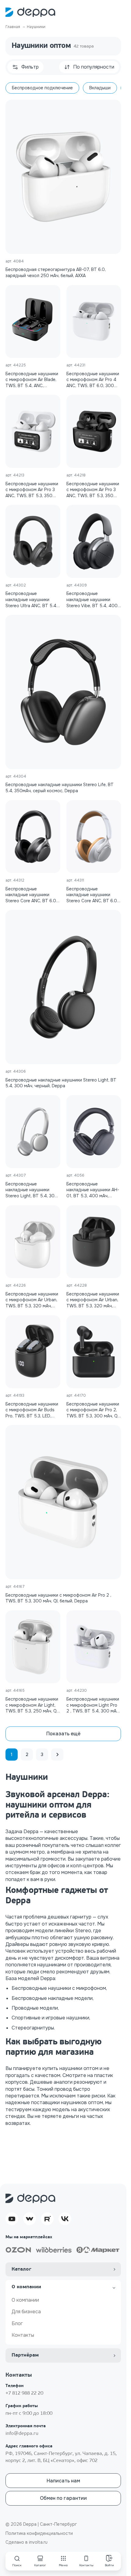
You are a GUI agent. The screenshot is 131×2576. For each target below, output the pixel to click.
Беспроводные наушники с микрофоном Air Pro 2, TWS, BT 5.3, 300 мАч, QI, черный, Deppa (93, 1410)
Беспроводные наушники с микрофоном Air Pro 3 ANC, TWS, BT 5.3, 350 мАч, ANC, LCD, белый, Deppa (32, 490)
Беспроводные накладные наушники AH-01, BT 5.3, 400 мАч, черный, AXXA (93, 1190)
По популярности (94, 67)
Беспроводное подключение (42, 88)
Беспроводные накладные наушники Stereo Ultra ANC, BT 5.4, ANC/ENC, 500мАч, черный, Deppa (31, 600)
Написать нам (63, 2481)
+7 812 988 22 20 (24, 2393)
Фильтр (30, 67)
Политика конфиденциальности (39, 2533)
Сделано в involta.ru (27, 2542)
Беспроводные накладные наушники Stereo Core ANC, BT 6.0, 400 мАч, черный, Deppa (31, 895)
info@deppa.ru (22, 2434)
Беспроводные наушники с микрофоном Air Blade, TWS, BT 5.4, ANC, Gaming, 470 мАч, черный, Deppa (32, 380)
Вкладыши (100, 88)
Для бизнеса (26, 2312)
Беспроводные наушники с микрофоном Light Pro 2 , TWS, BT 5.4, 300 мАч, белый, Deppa (93, 1705)
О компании (25, 2300)
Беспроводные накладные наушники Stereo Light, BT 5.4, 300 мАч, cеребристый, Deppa (32, 1190)
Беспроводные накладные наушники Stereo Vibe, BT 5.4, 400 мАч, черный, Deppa (92, 600)
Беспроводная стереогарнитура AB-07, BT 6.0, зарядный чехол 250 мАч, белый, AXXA (56, 273)
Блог (17, 2323)
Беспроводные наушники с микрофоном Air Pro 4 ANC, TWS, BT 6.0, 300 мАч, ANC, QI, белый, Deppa (93, 380)
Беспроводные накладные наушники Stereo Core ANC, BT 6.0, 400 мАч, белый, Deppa (92, 895)
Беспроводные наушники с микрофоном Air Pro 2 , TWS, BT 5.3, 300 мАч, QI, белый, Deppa (58, 1598)
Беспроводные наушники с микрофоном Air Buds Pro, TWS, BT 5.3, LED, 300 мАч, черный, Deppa (32, 1410)
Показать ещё (63, 1734)
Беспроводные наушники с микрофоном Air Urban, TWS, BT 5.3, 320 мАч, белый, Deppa (32, 1300)
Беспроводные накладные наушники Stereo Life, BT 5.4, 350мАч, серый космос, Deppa (60, 788)
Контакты (23, 2335)
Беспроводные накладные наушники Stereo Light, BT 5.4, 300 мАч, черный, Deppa (61, 1083)
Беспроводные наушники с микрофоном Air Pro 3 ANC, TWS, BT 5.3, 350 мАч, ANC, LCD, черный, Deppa (93, 490)
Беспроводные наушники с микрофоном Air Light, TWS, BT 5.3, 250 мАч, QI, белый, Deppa (32, 1705)
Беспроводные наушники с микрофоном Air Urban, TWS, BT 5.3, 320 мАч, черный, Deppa (93, 1300)
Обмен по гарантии (63, 2498)
